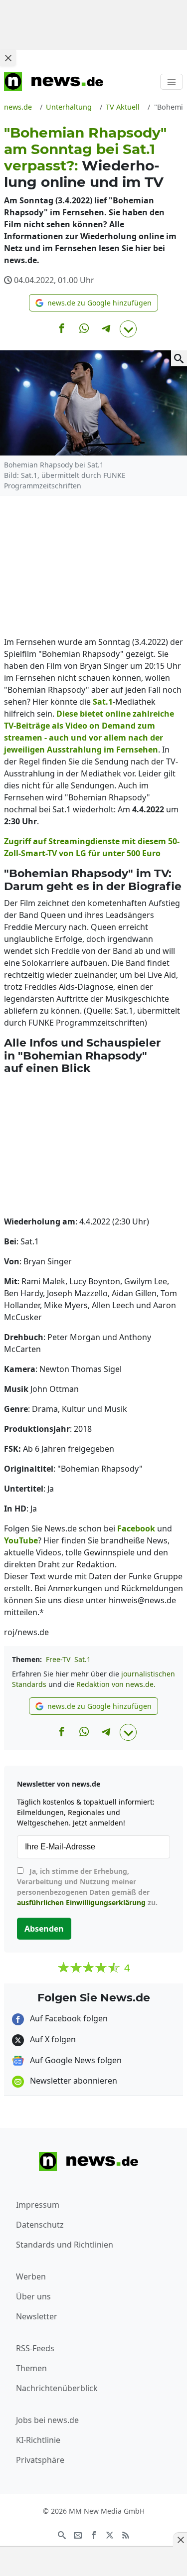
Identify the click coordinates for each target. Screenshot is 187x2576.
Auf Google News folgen (75, 2060)
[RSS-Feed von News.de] (126, 2534)
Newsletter (37, 2316)
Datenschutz (40, 2225)
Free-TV (58, 1659)
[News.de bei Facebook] (94, 2534)
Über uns (33, 2296)
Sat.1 (83, 1659)
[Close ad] (8, 58)
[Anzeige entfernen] (180, 2540)
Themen (31, 2368)
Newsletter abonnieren (73, 2081)
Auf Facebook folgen (68, 2018)
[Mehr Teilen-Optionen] (128, 329)
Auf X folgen (52, 2039)
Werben (31, 2276)
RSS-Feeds (35, 2348)
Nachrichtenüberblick (57, 2388)
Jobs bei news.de (47, 2420)
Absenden (44, 1929)
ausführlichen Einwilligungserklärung (81, 1902)
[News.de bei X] (110, 2534)
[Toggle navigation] (172, 82)
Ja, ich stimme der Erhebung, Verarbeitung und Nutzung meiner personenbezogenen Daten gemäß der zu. (87, 1887)
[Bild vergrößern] (179, 358)
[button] (93, 303)
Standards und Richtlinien (65, 2245)
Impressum (38, 2205)
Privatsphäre (40, 2460)
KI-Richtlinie (38, 2440)
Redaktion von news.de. (116, 1684)
